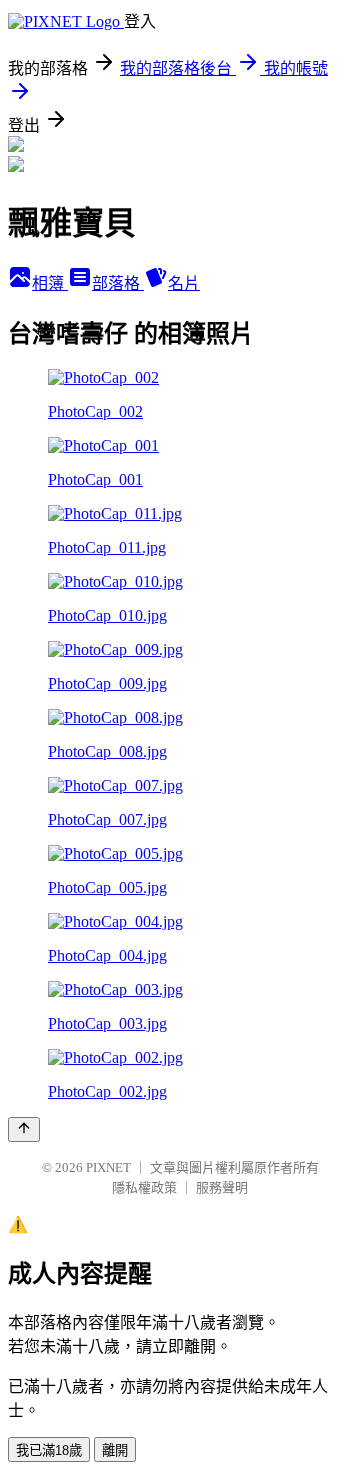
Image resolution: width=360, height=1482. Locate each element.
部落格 (118, 283)
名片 (184, 283)
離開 (115, 1450)
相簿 (50, 283)
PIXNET (108, 1167)
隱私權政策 (144, 1187)
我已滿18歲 (49, 1450)
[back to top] (24, 1129)
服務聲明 (222, 1187)
